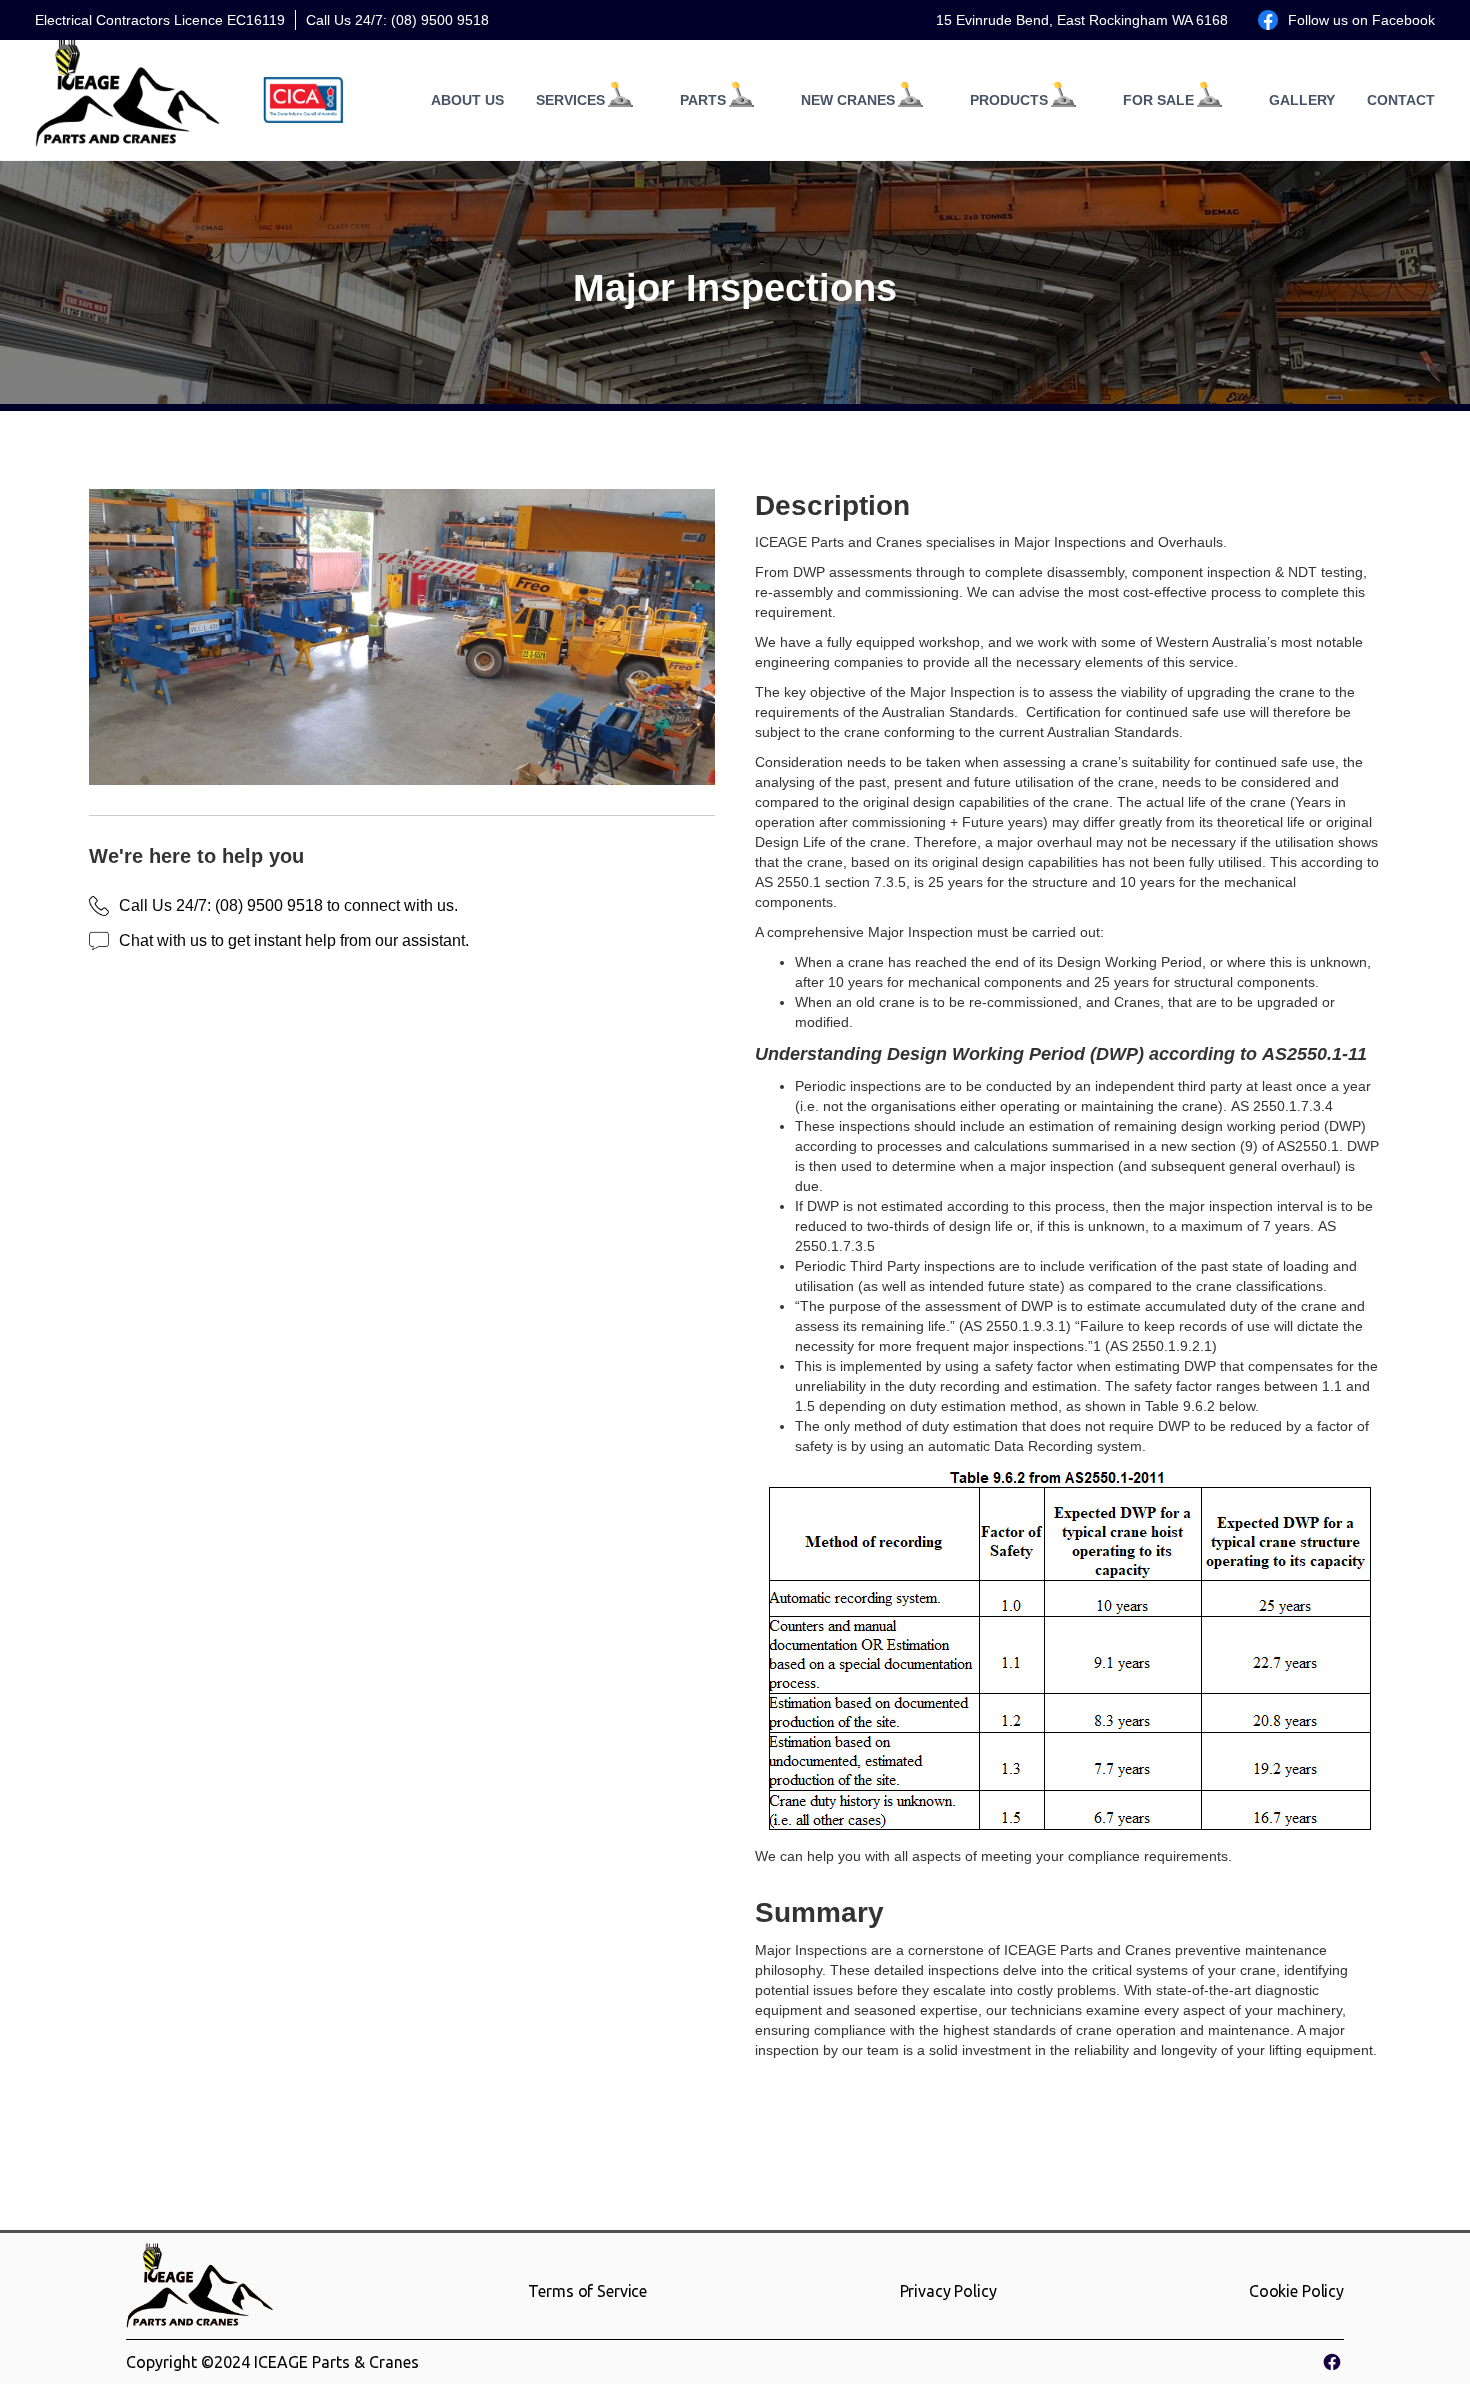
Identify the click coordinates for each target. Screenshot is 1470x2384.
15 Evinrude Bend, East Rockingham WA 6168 (1082, 20)
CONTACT (1401, 100)
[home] (129, 100)
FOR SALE (1158, 100)
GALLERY (1302, 100)
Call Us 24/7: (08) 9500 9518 (397, 20)
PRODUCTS (1009, 100)
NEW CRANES (848, 100)
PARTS (703, 100)
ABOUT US (467, 100)
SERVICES (570, 100)
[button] (576, 100)
